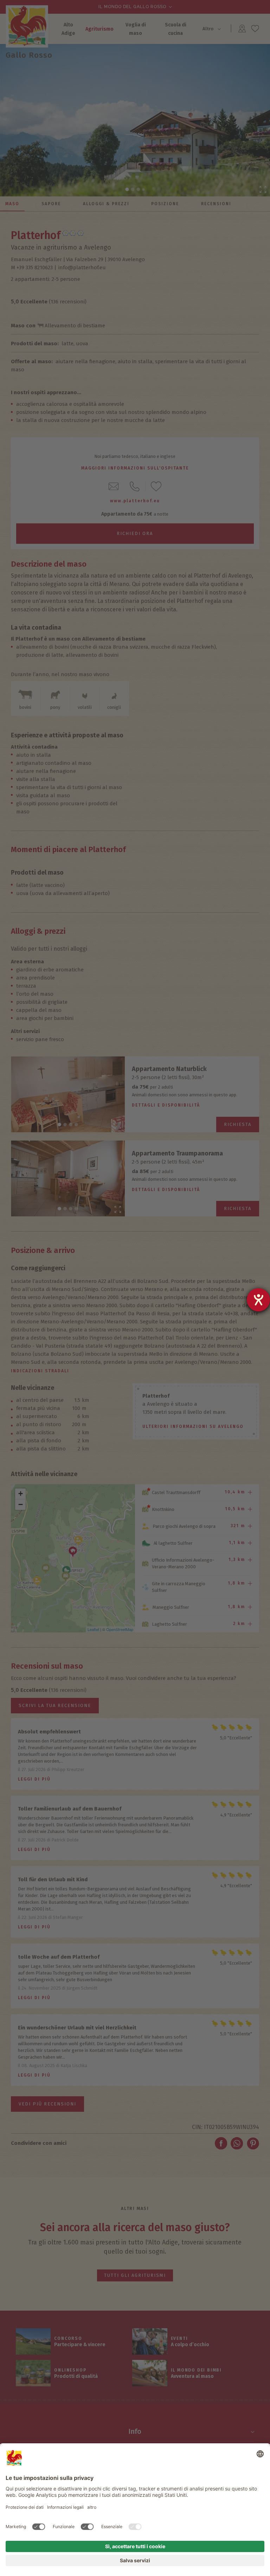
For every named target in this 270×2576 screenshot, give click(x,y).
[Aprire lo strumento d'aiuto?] (258, 1300)
